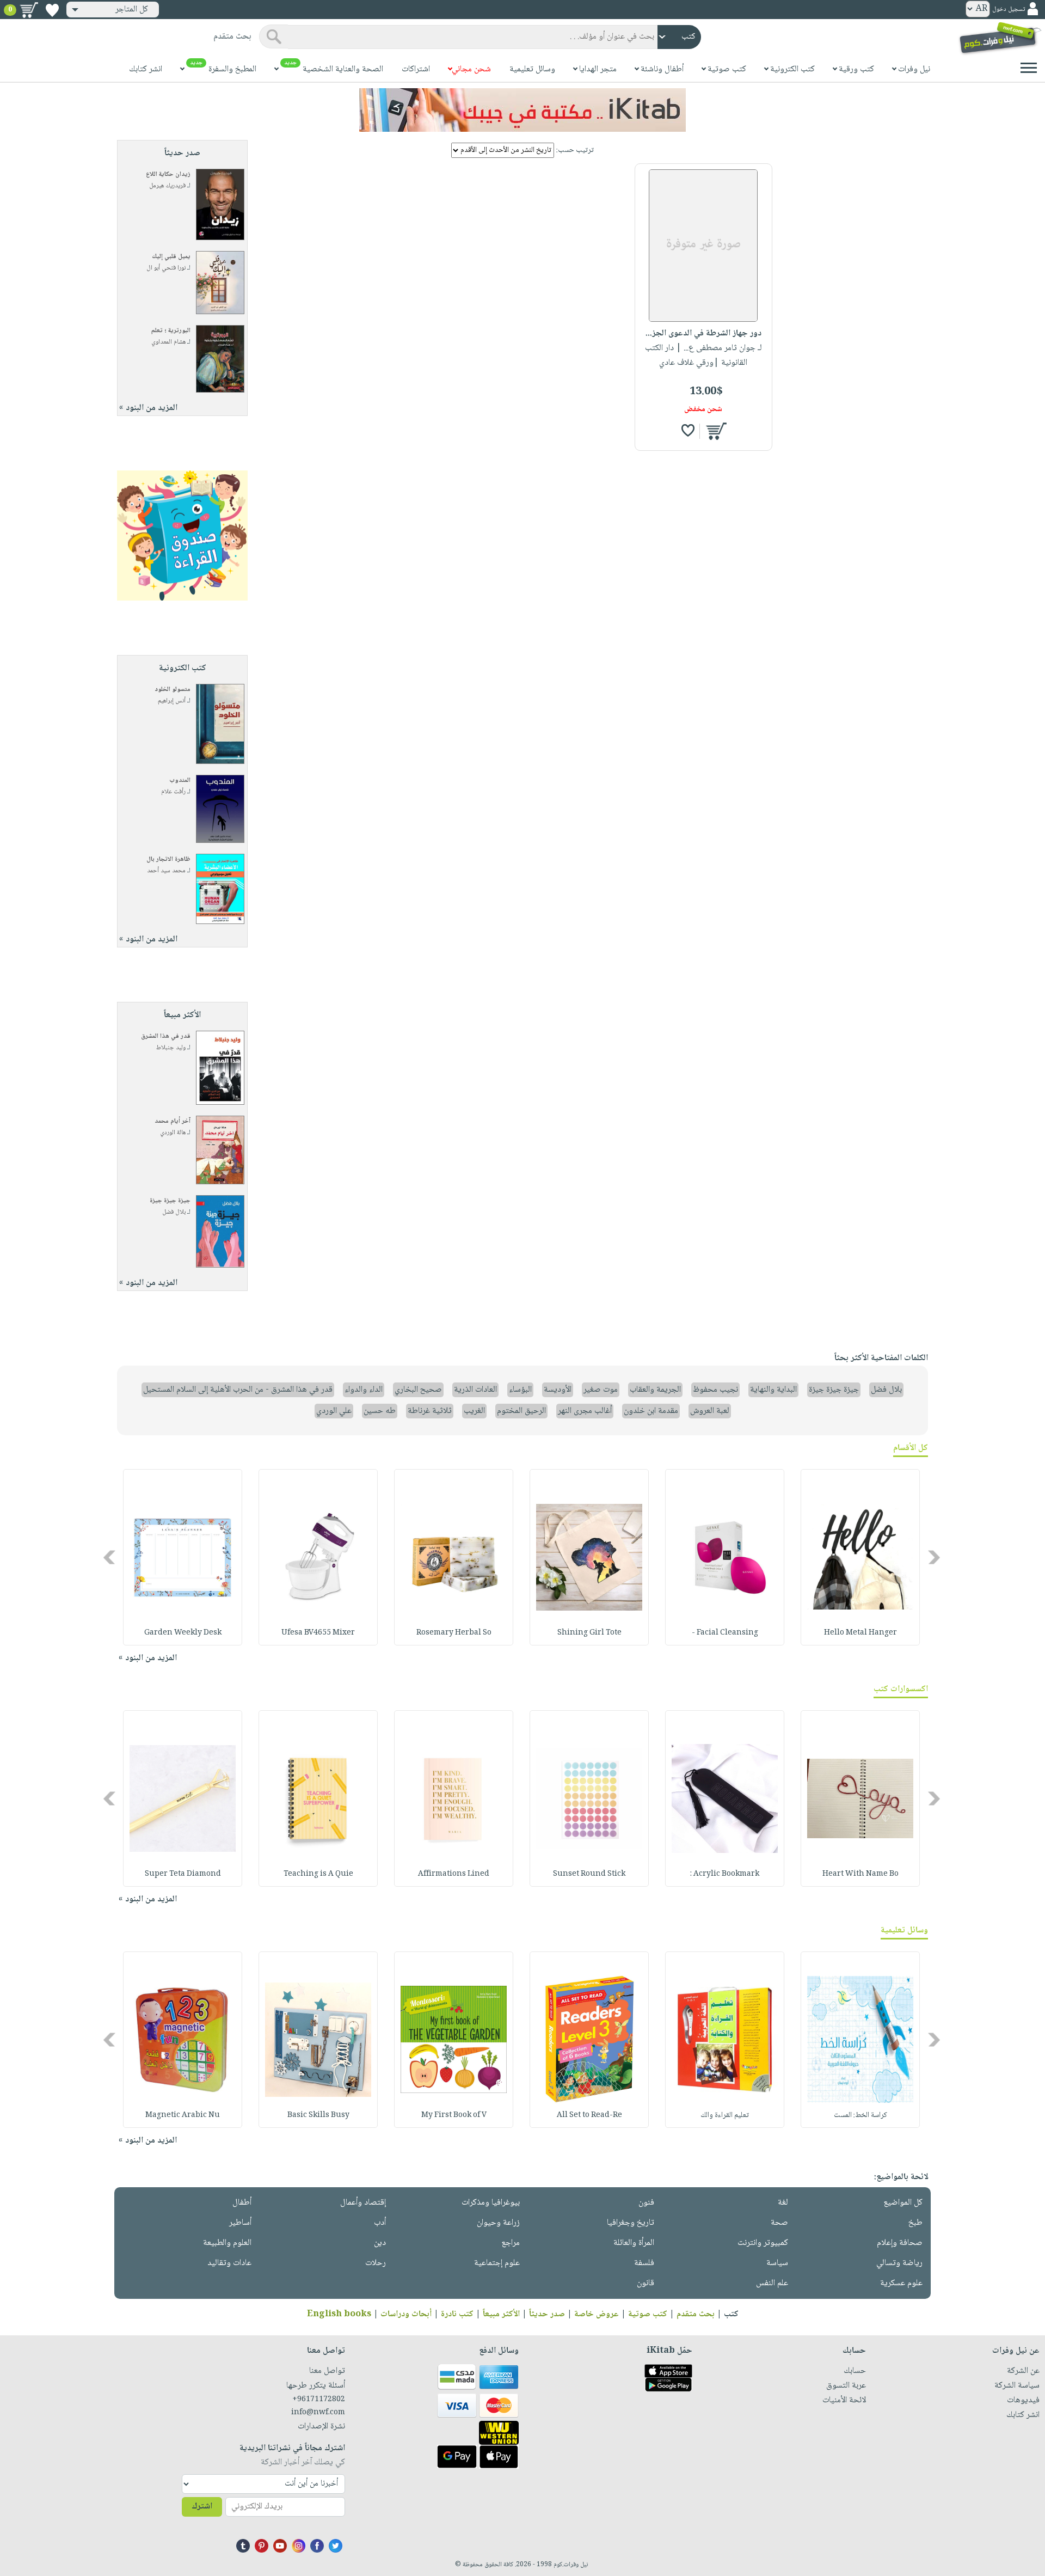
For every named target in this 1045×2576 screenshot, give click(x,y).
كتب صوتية (648, 2314)
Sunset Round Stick (589, 1874)
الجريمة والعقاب (655, 1390)
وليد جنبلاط (171, 1048)
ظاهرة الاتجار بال (168, 859)
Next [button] (110, 1558)
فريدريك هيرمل (167, 186)
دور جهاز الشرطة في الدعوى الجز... (703, 334)
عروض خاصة (597, 2314)
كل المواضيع (903, 2203)
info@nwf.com (318, 2413)
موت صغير (601, 1390)
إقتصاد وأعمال (363, 2203)
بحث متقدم (696, 2314)
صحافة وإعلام (900, 2243)
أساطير (240, 2223)
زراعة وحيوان (498, 2223)
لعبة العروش (710, 1411)
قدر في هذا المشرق (166, 1036)
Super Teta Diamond (183, 1874)
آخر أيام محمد (173, 1121)
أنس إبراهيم (172, 701)
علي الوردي (334, 1411)
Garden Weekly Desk (183, 1633)
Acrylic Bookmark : (725, 1874)
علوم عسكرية (901, 2283)
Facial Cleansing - (725, 1633)
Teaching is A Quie (318, 1874)
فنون (646, 2203)
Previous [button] (935, 1558)
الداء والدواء (364, 1390)
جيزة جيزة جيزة (170, 1201)
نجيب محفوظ (715, 1390)
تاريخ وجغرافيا (631, 2223)
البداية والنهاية (773, 1390)
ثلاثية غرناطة (430, 1411)
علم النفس (772, 2283)
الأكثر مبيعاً (501, 2314)
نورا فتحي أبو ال (166, 268)
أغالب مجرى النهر (585, 1411)
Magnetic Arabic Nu (183, 2115)
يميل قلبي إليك (171, 257)
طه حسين (380, 1411)
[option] (860, 1557)
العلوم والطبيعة (227, 2243)
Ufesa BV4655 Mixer (318, 1633)
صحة (779, 2223)
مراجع (511, 2243)
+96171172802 (319, 2400)
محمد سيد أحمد (166, 871)
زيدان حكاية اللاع (168, 175)
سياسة (777, 2263)
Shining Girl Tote (589, 1633)
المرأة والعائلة (634, 2243)
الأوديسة (558, 1390)
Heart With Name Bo (860, 1874)
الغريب (474, 1411)
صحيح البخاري (418, 1390)
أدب (380, 2223)
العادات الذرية (475, 1390)
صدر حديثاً (547, 2314)
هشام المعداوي (168, 342)
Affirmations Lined (454, 1874)
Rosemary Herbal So (454, 1633)
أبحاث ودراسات (406, 2314)
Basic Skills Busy (318, 2115)
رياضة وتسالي (899, 2263)
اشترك (202, 2507)
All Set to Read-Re (589, 2115)
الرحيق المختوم (521, 1411)
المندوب (180, 781)
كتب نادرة (457, 2314)
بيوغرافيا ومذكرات (491, 2203)
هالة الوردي (173, 1133)
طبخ (915, 2223)
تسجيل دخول (1009, 10)
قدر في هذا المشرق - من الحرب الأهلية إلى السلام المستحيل (238, 1390)
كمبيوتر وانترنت (763, 2243)
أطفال (242, 2203)
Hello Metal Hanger (860, 1633)
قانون (646, 2283)
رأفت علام (173, 792)
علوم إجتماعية (497, 2263)
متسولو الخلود (173, 690)
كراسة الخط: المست (860, 2115)
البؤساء (520, 1390)
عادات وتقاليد (229, 2263)
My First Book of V (454, 2115)
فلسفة (644, 2263)
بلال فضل (174, 1212)
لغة (783, 2203)
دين (380, 2243)
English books (339, 2314)
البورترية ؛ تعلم (171, 331)
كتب (731, 2314)
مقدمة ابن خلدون (651, 1411)
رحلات (376, 2263)
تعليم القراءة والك (725, 2115)
